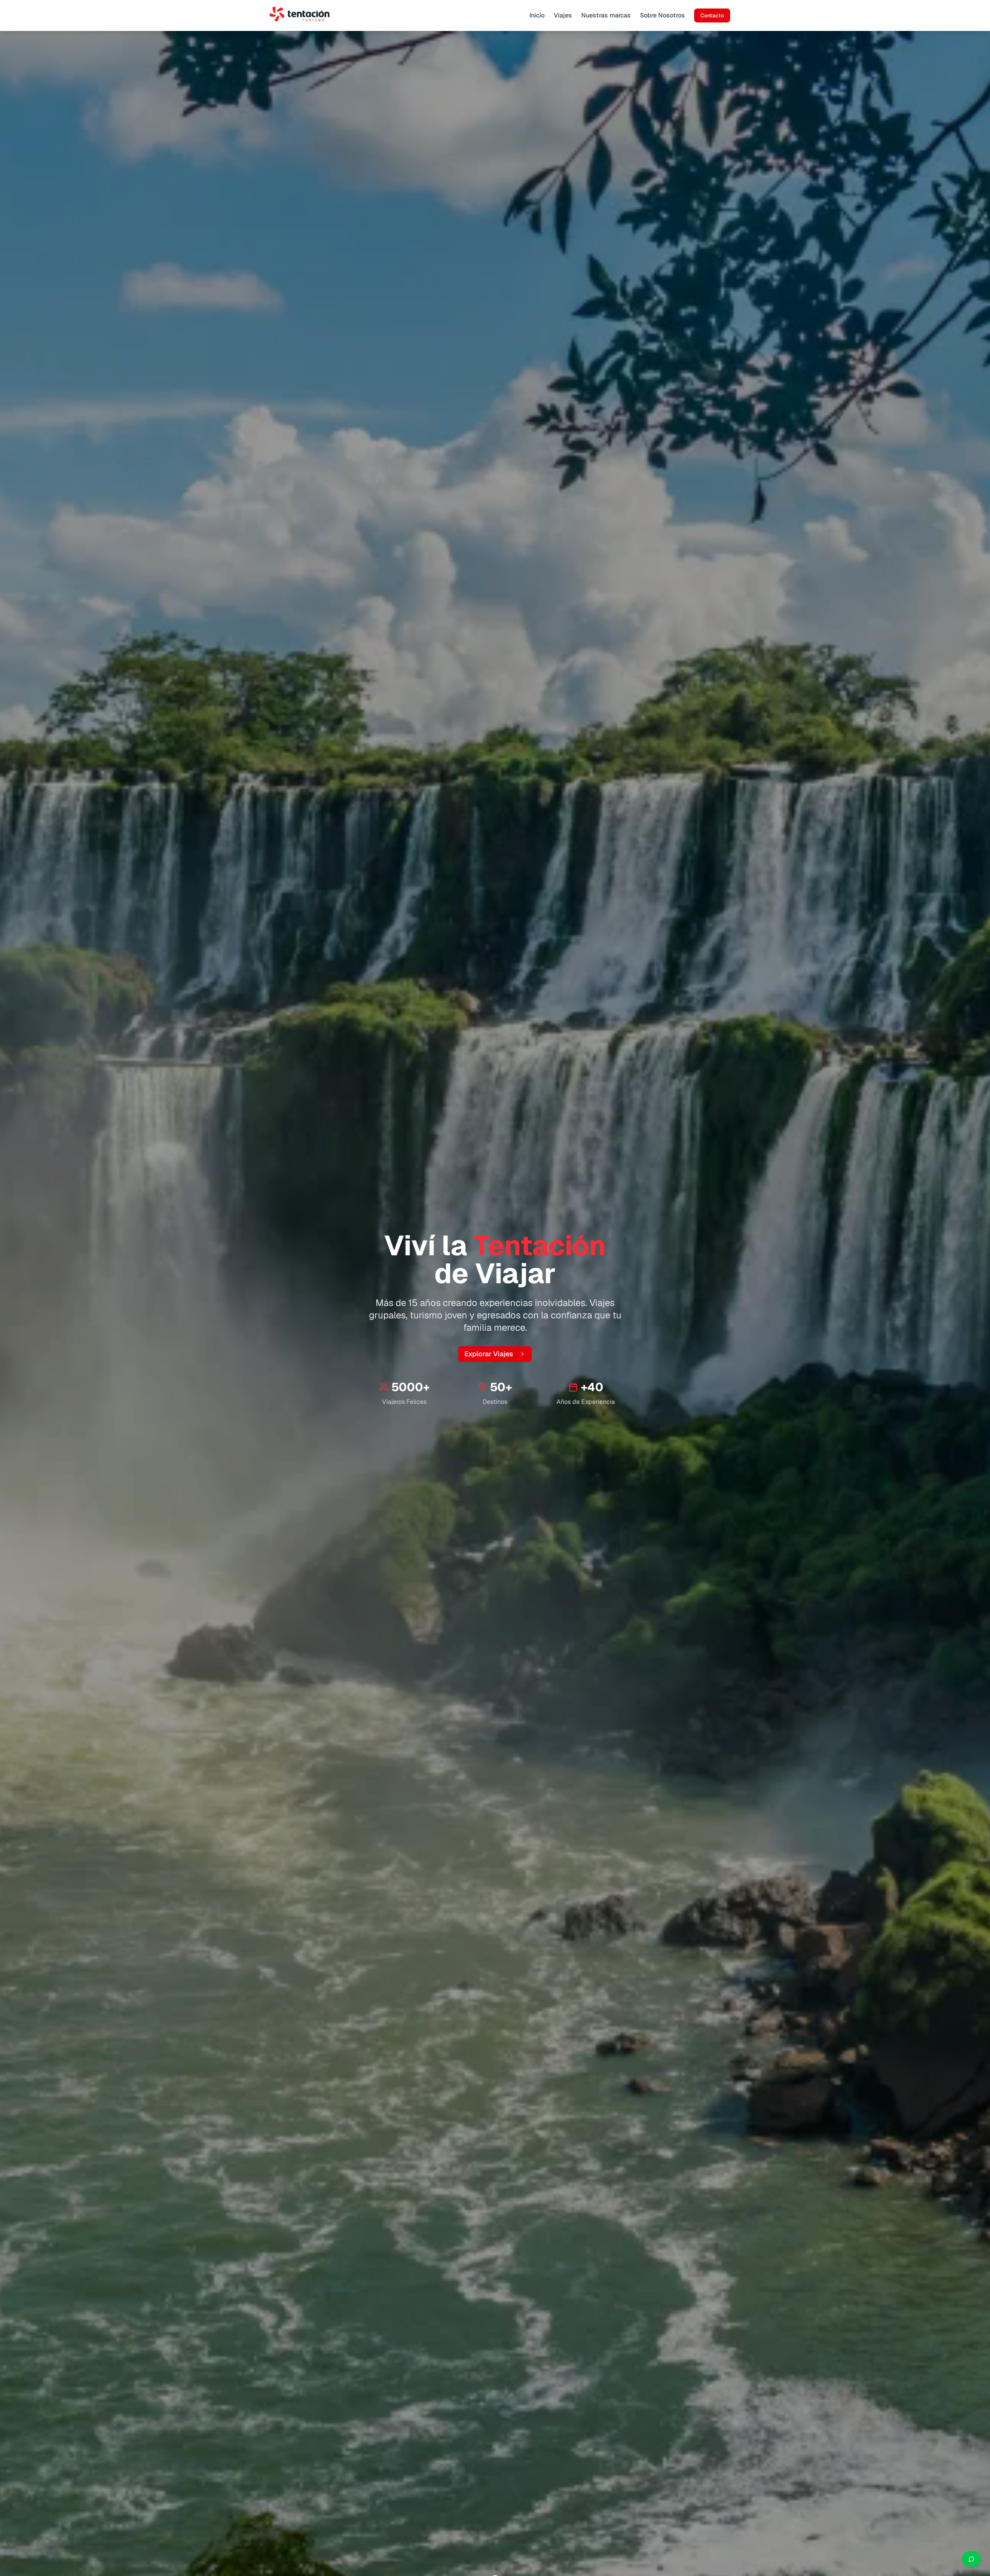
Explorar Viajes (489, 1354)
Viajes (563, 15)
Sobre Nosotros (662, 15)
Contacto (712, 15)
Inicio (537, 15)
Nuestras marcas (606, 15)
